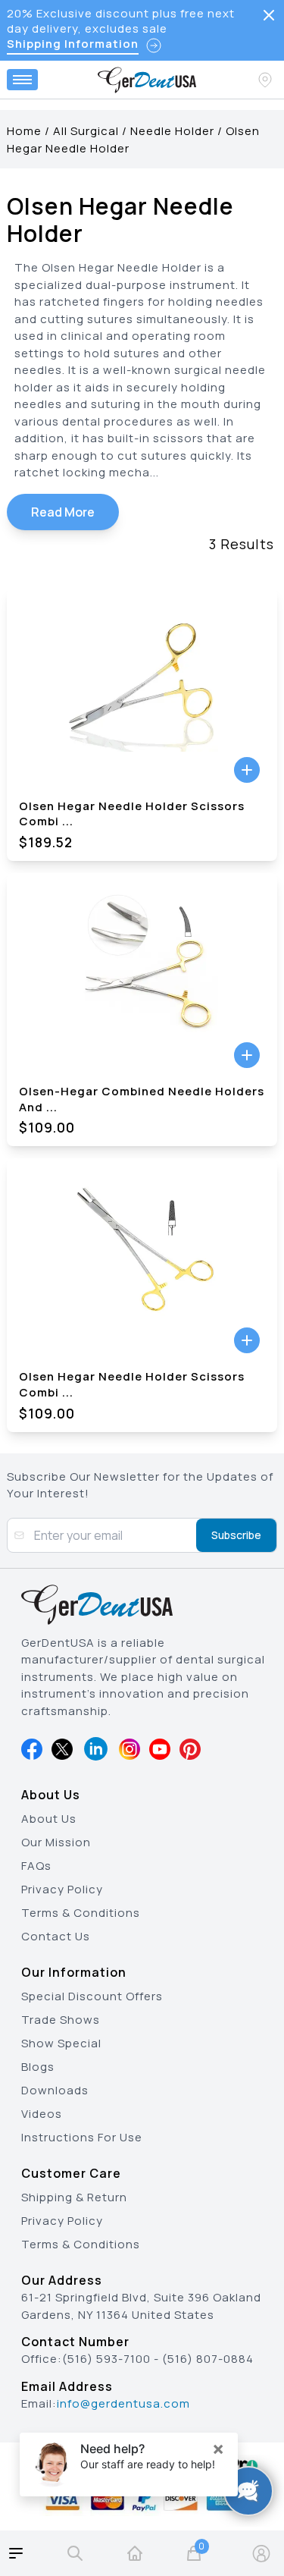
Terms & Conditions (81, 1913)
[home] (135, 2553)
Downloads (55, 2090)
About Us (49, 1819)
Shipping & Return (74, 2197)
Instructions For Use (82, 2137)
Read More (63, 512)
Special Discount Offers (92, 1996)
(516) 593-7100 (106, 2359)
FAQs (36, 1866)
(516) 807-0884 (208, 2359)
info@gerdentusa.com (123, 2403)
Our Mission (56, 1842)
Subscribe (236, 1535)
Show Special (61, 2043)
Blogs (38, 2067)
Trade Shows (61, 2020)
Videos (42, 2114)
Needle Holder (172, 131)
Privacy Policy (62, 1889)
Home (24, 131)
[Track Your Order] (267, 80)
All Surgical (86, 131)
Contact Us (56, 1936)
